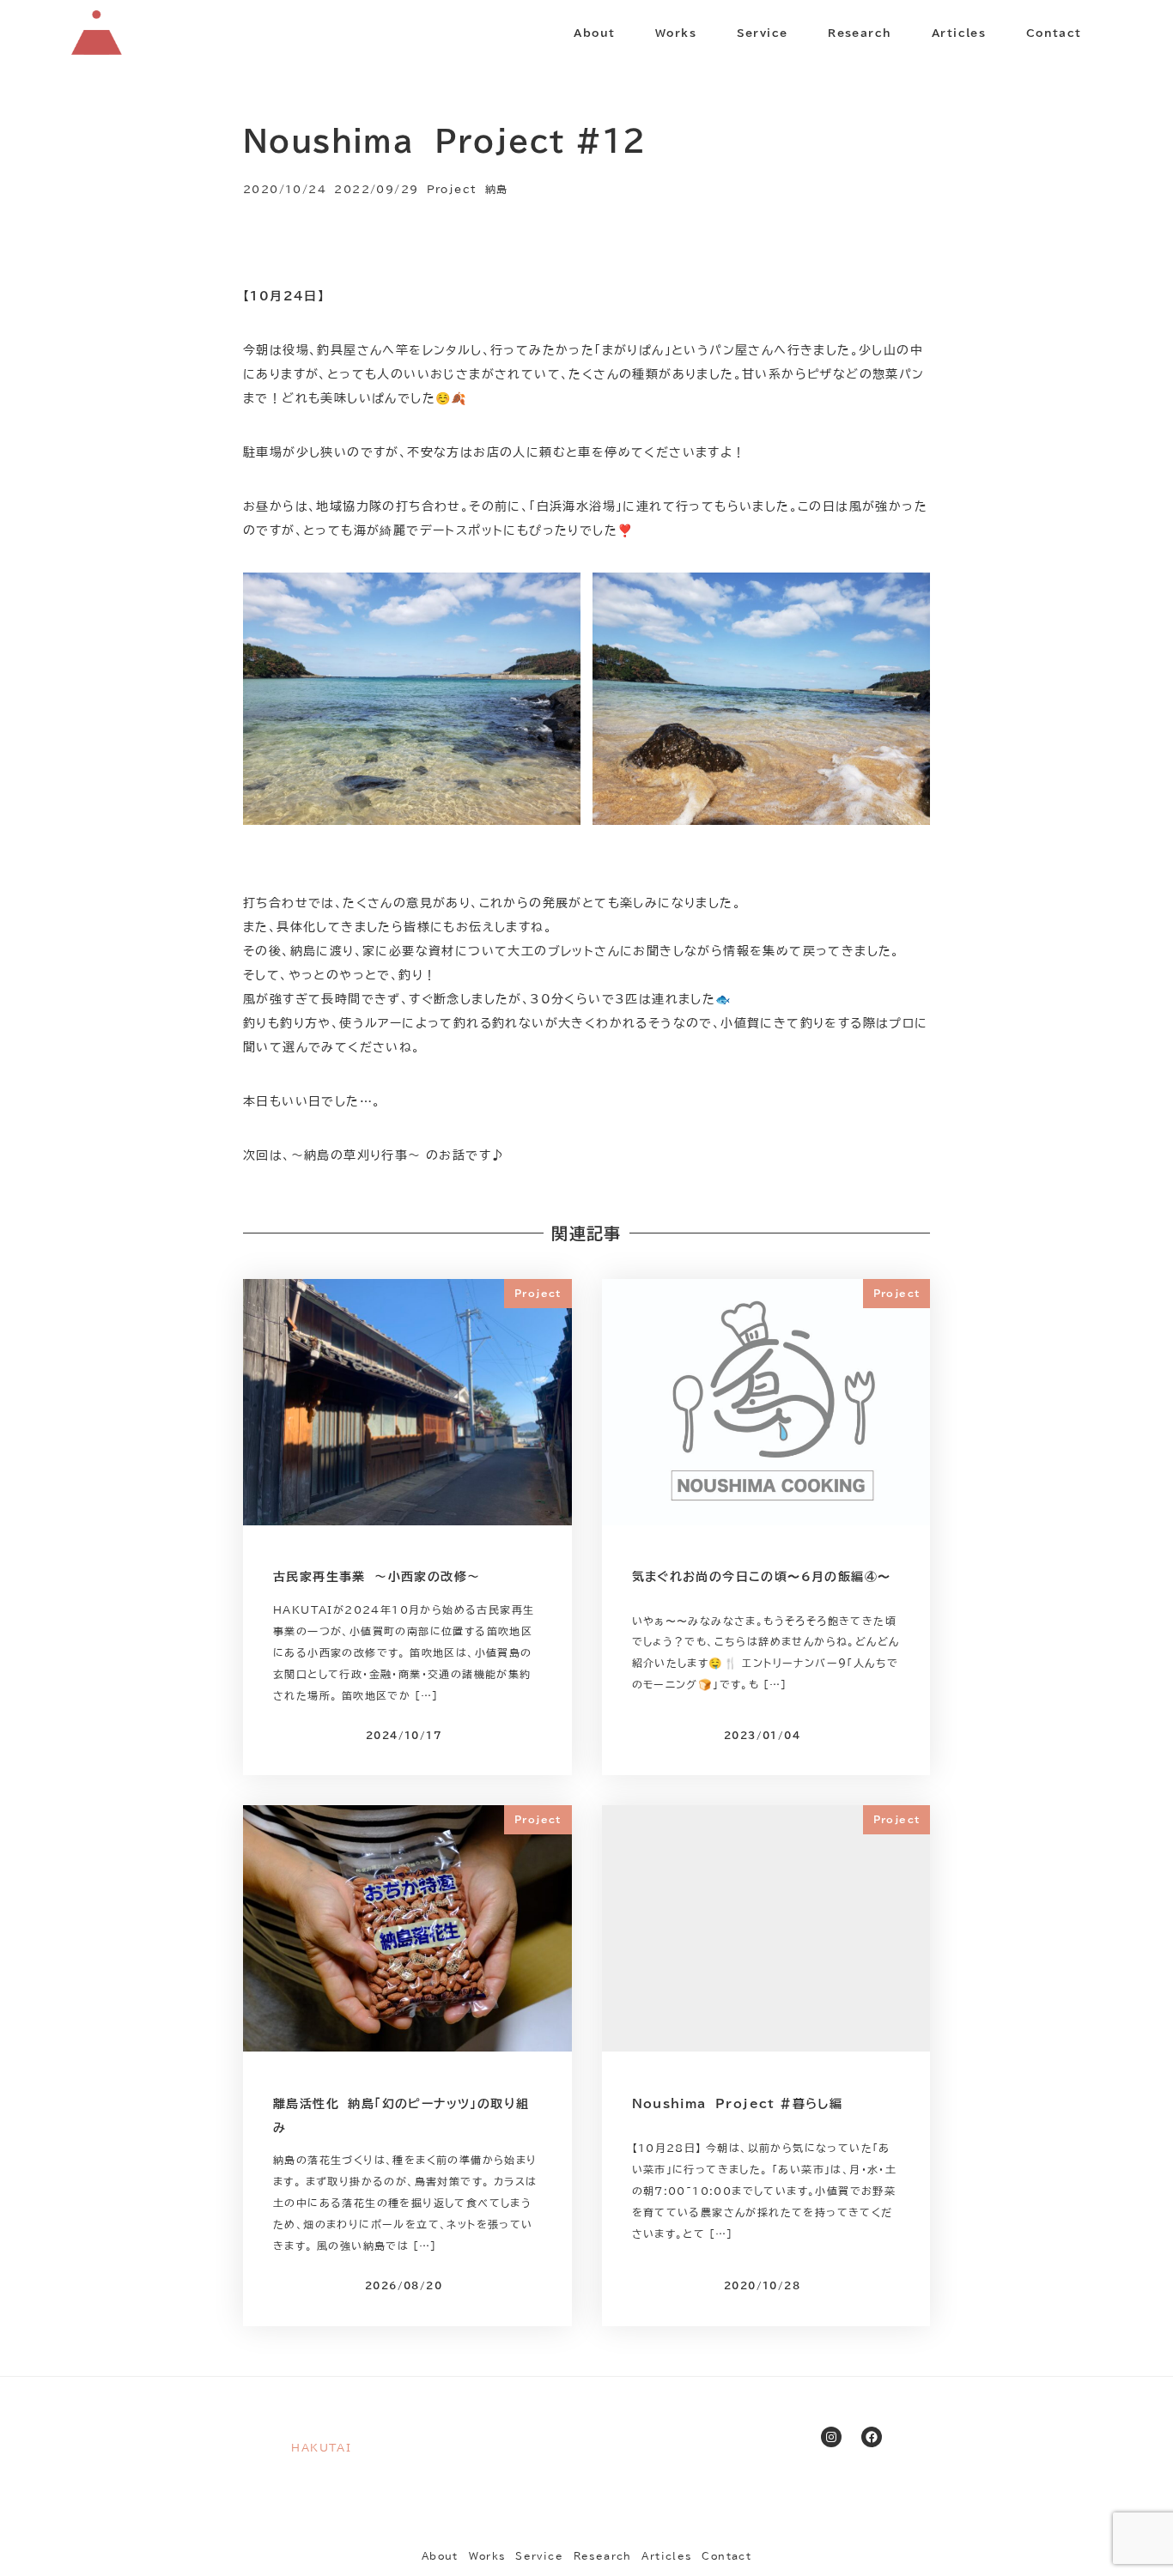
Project (452, 189)
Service (539, 2556)
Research (603, 2556)
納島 (497, 189)
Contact (726, 2556)
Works (487, 2556)
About (440, 2556)
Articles (666, 2556)
